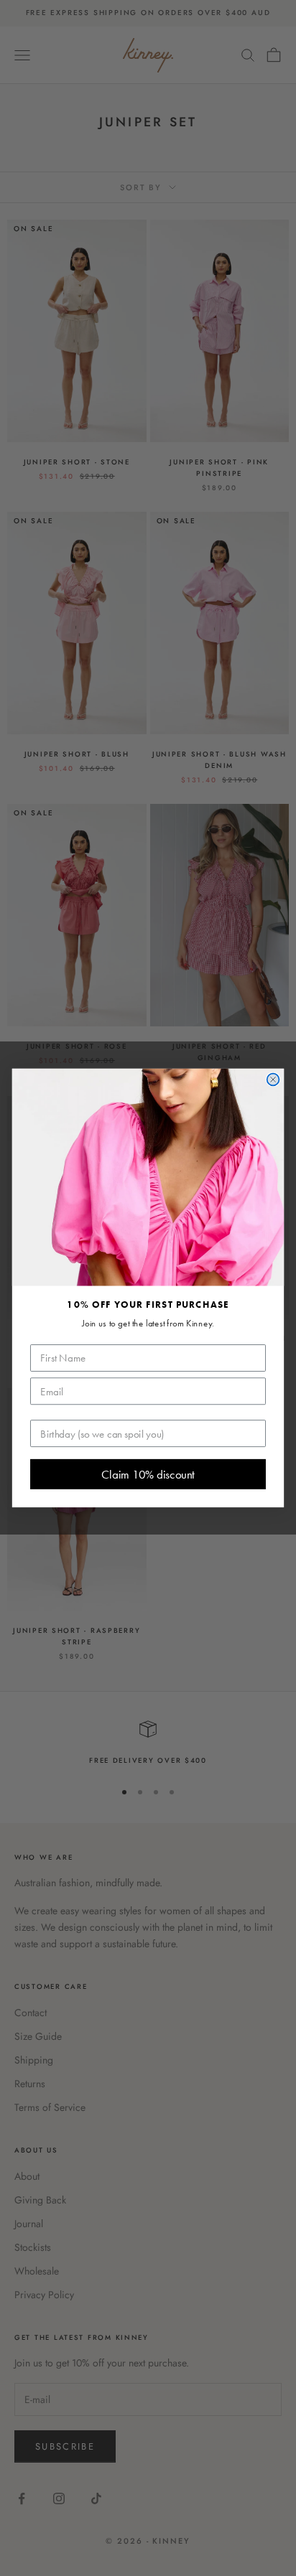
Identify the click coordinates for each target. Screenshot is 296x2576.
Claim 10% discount (148, 1474)
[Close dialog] (273, 1080)
